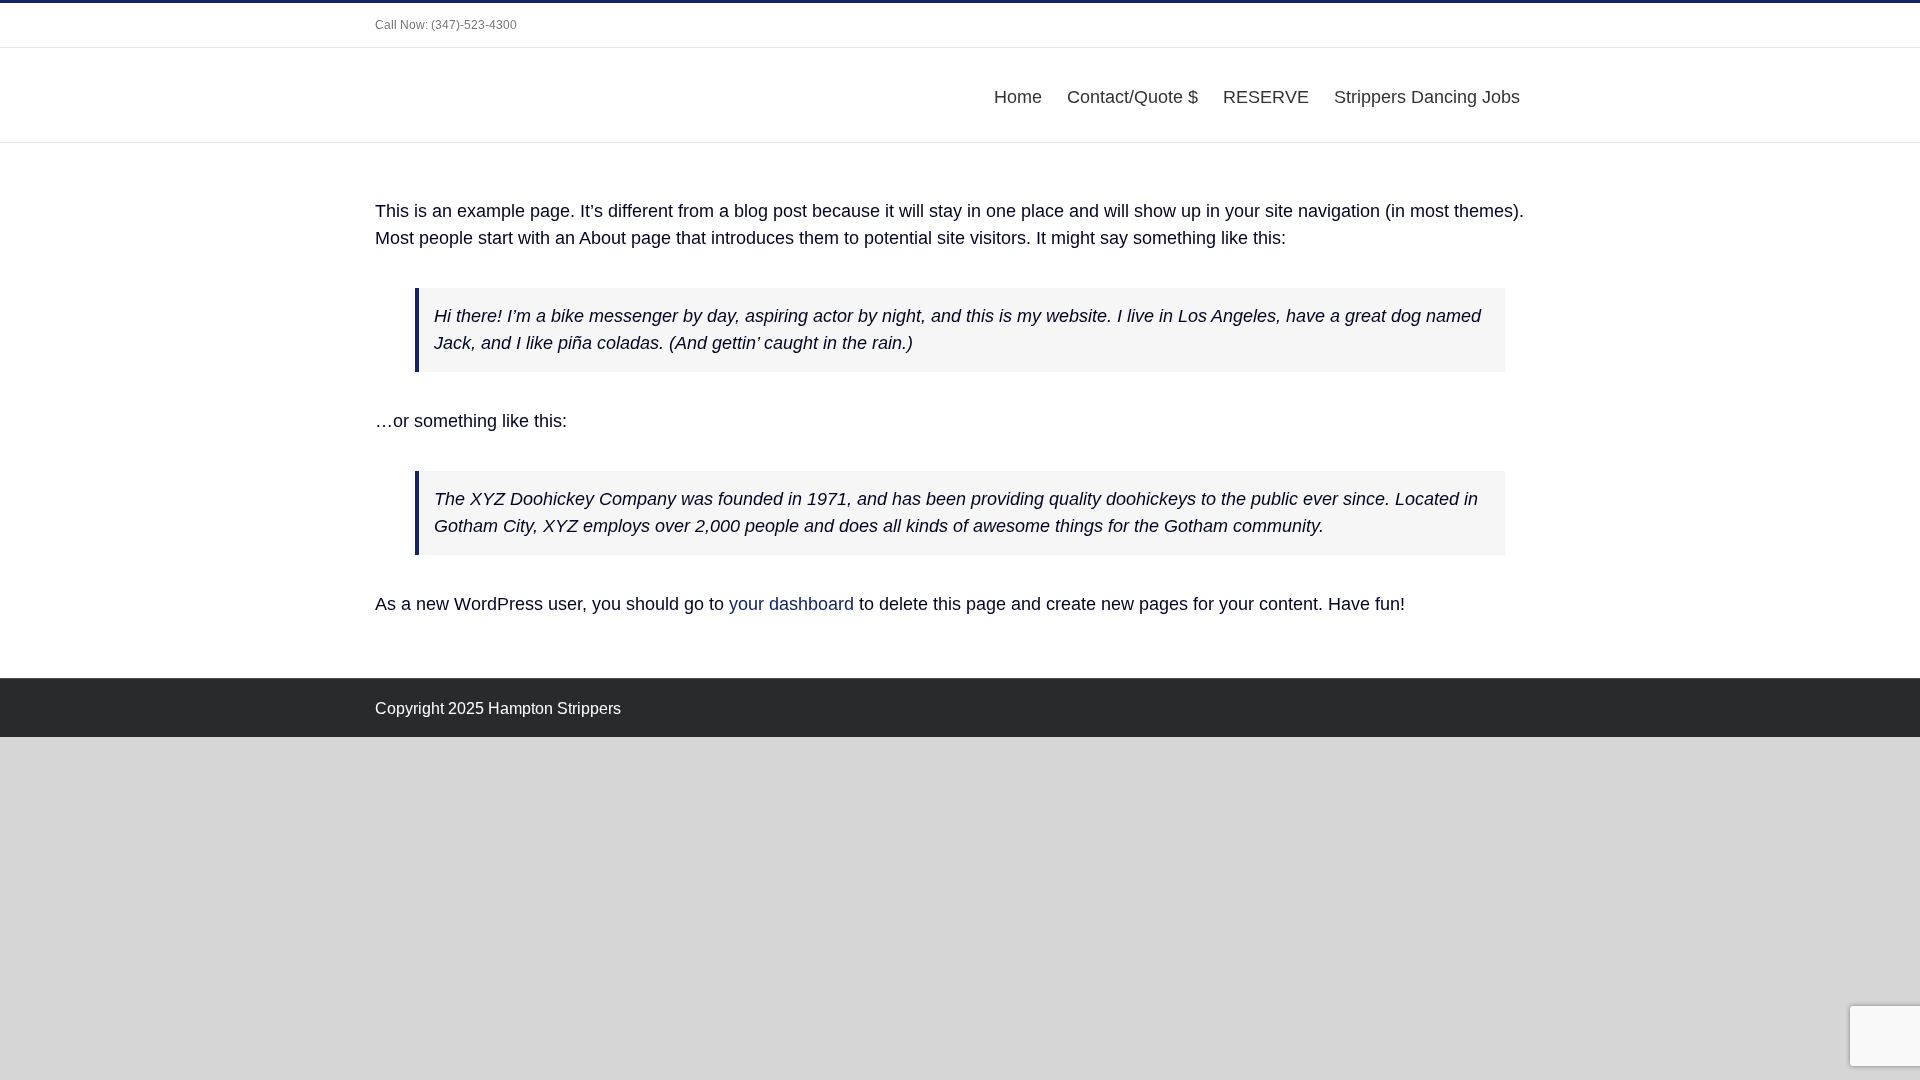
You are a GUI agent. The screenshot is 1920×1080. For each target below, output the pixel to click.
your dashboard (791, 604)
